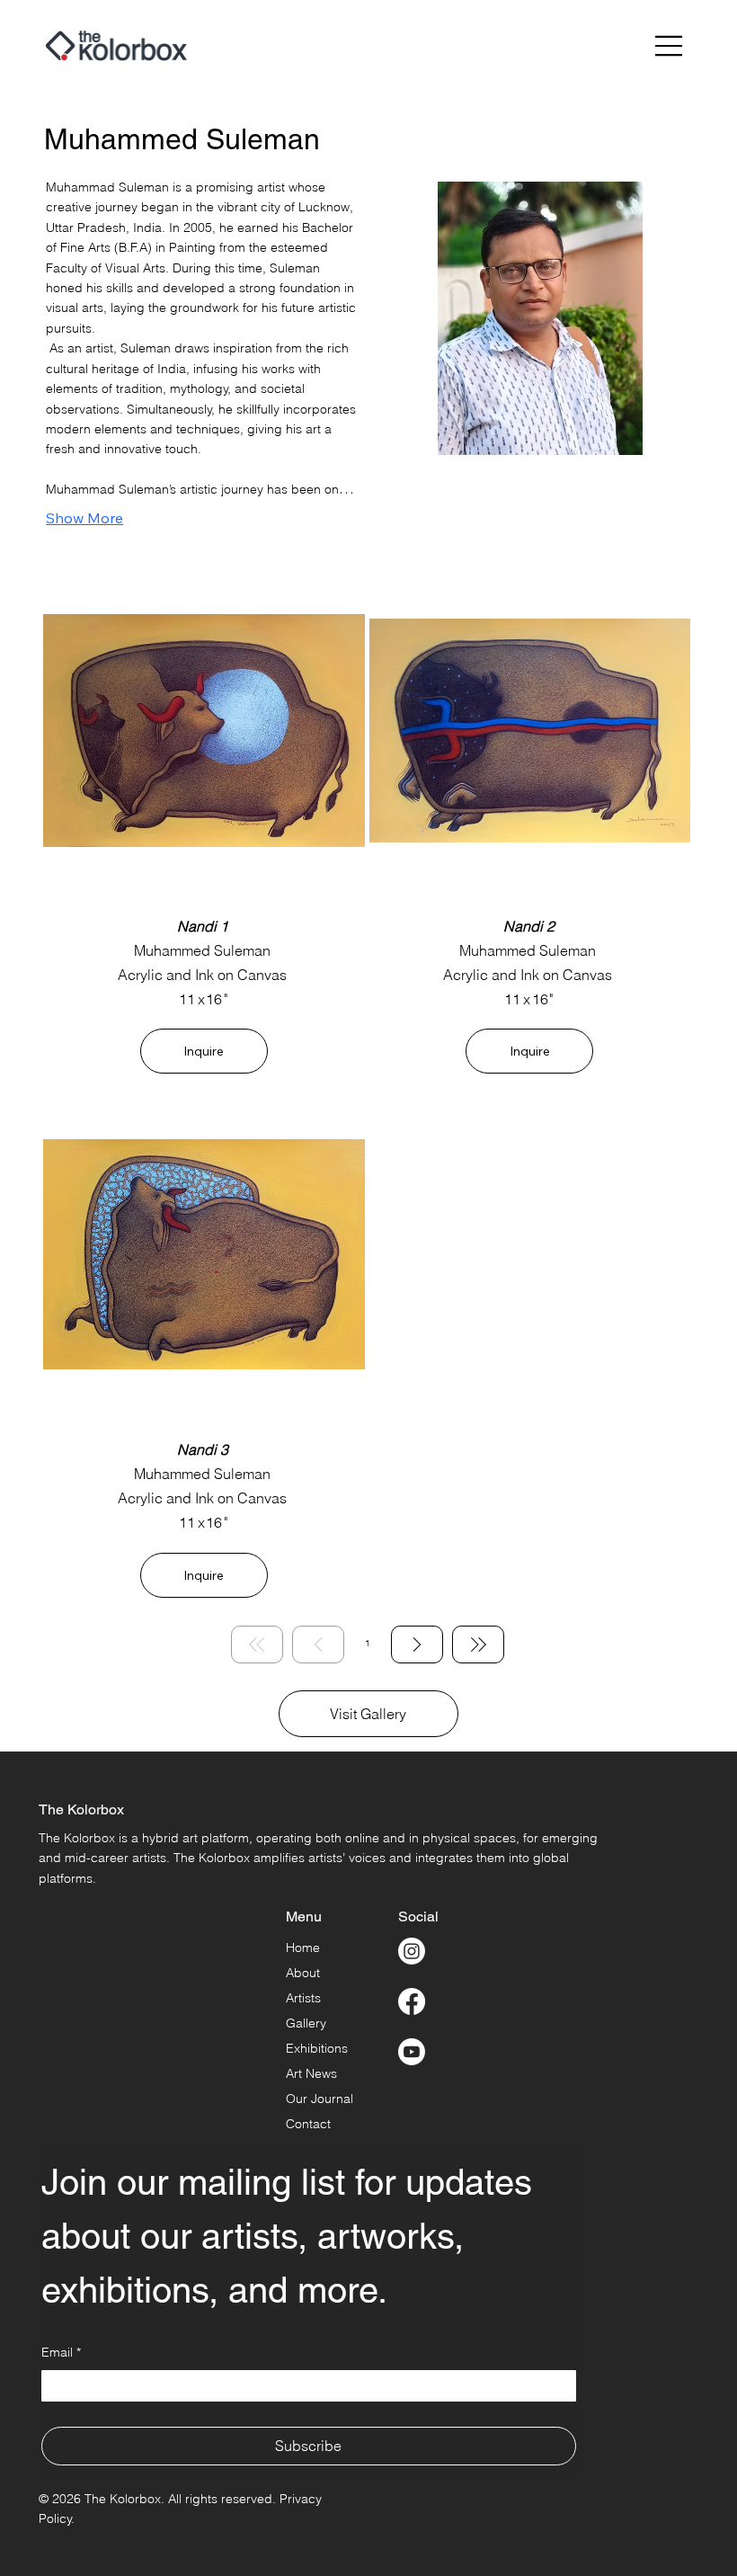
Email (61, 2352)
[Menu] (670, 46)
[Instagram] (412, 1951)
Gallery (306, 2023)
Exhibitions (317, 2048)
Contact (308, 2124)
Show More (84, 518)
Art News (311, 2073)
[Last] (478, 1645)
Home (303, 1948)
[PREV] (318, 1645)
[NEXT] (417, 1645)
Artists (303, 1998)
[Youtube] (412, 2052)
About (303, 1973)
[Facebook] (412, 2001)
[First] (257, 1645)
